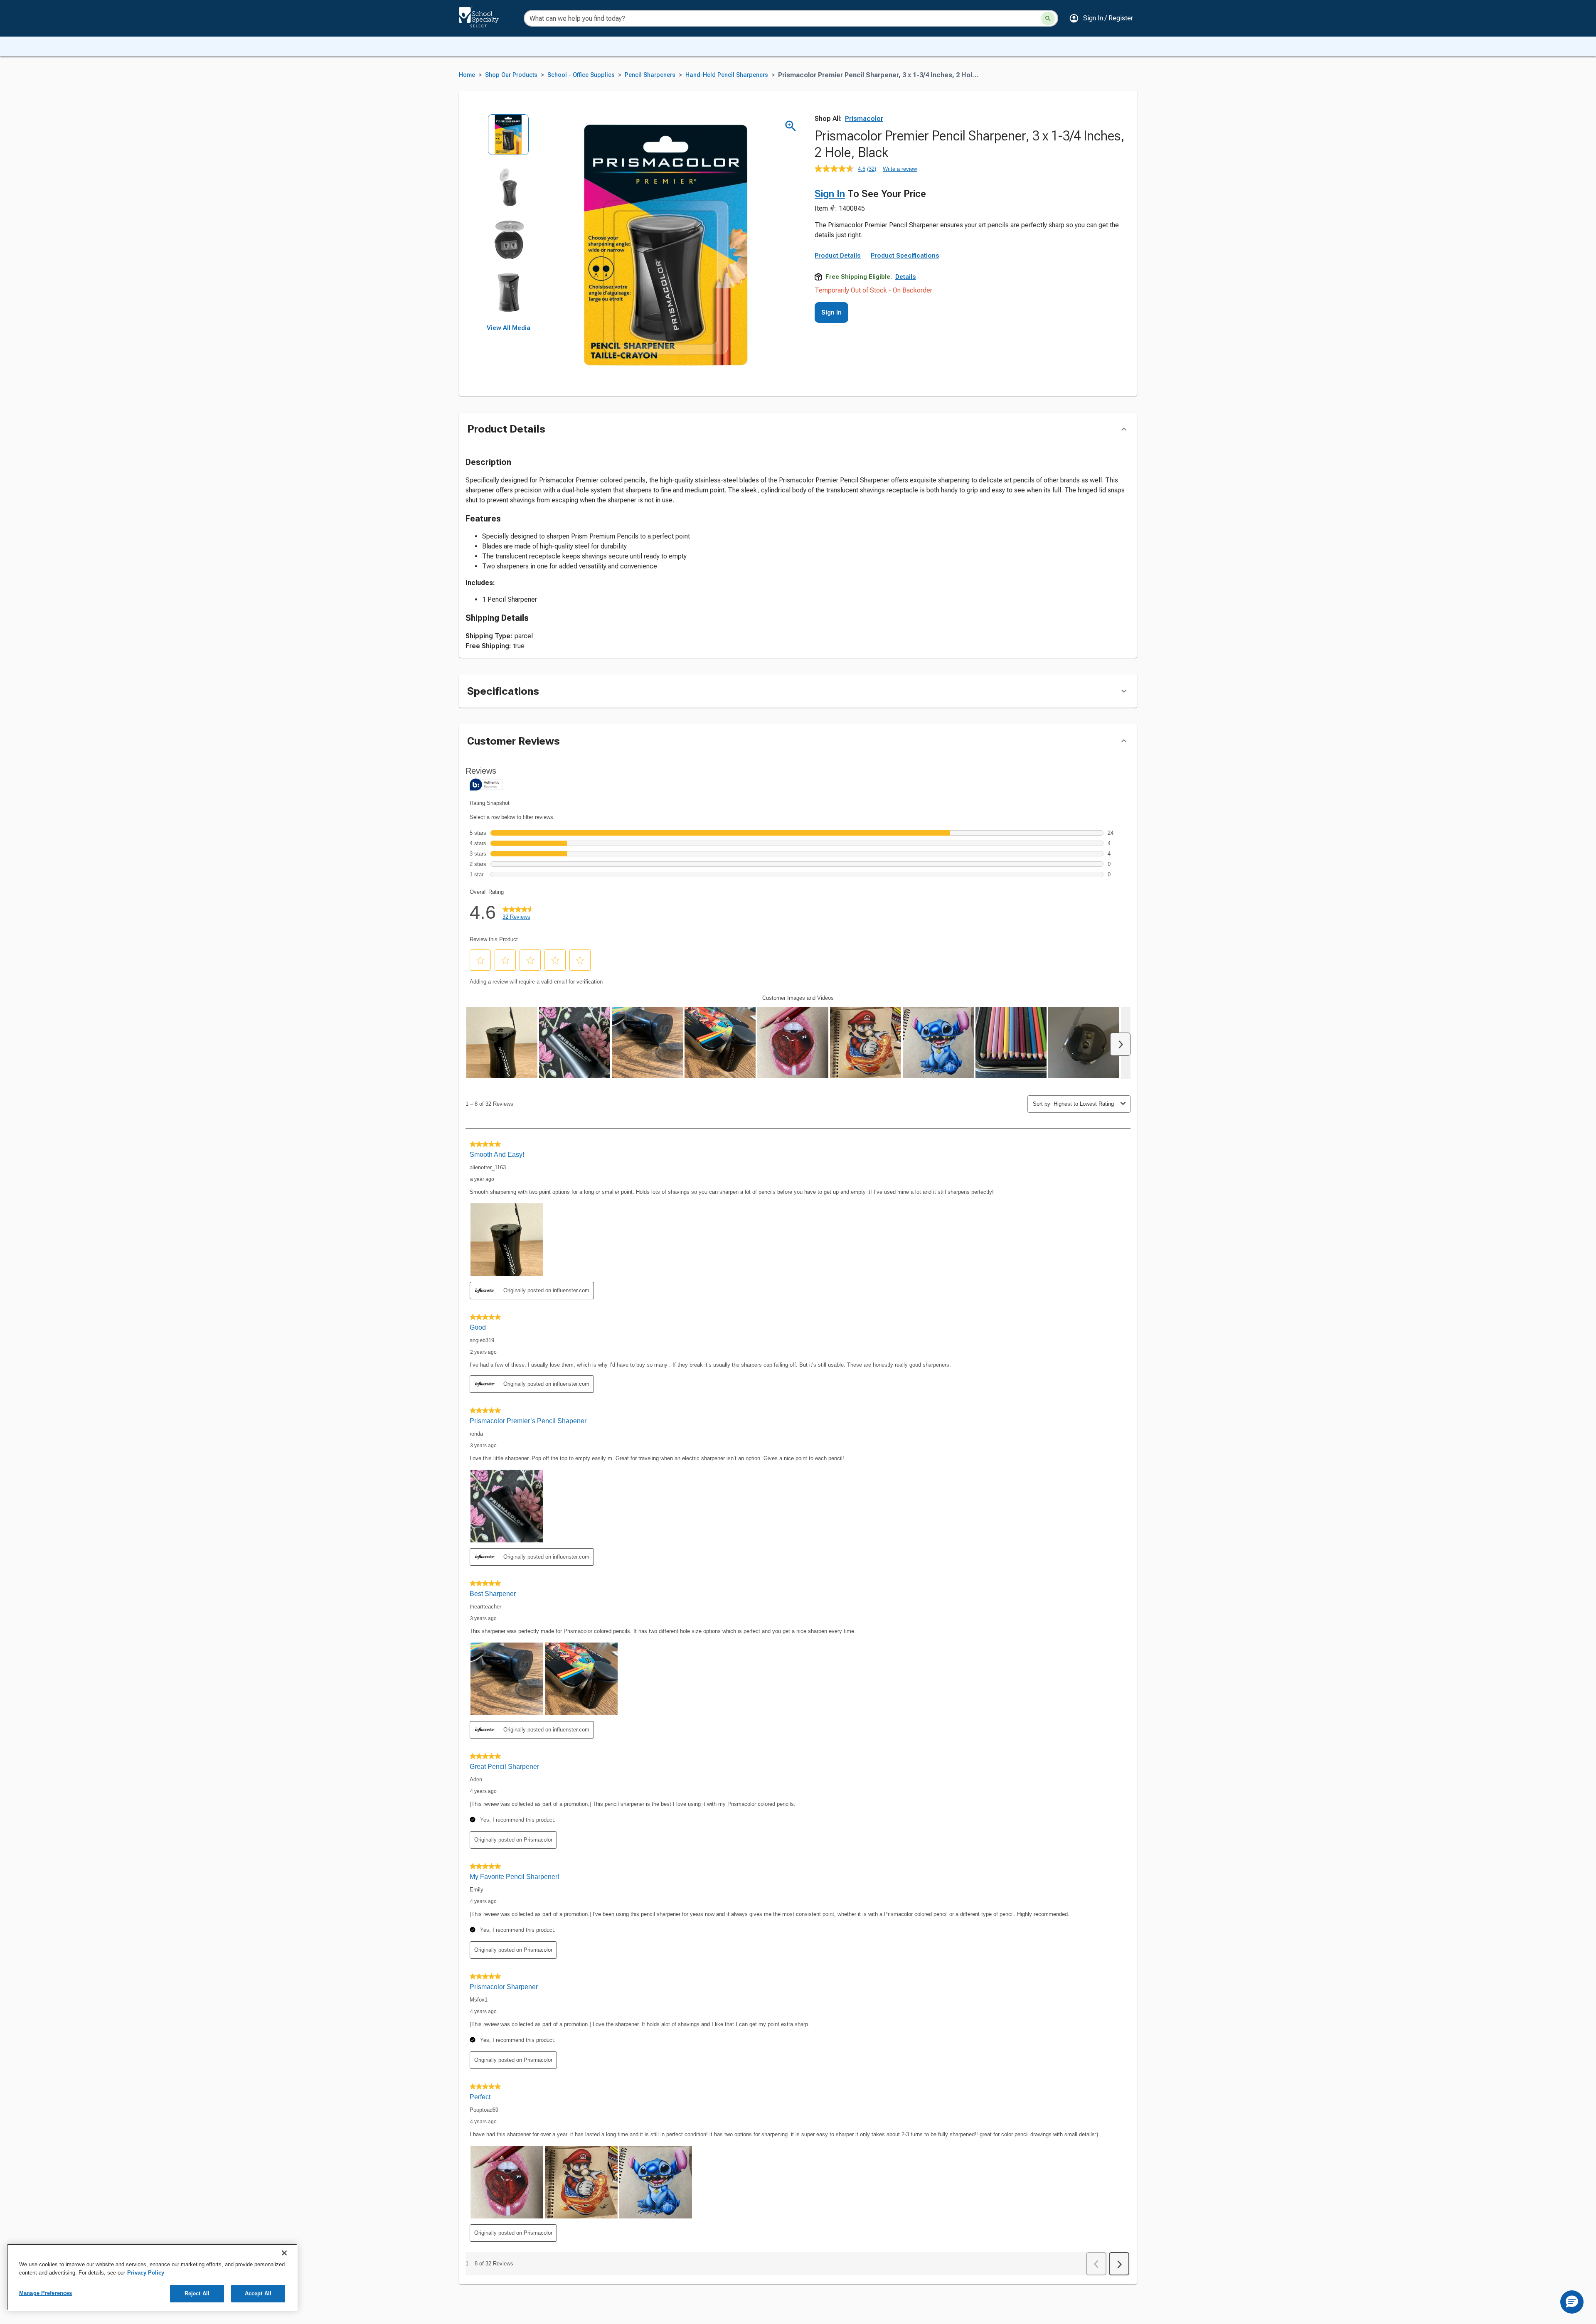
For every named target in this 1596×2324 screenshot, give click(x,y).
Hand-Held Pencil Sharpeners (727, 75)
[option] (509, 140)
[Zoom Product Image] (791, 126)
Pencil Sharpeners (650, 75)
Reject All (197, 2293)
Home (467, 75)
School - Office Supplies (581, 75)
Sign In (830, 194)
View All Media (509, 328)
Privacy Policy (146, 2273)
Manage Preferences (46, 2293)
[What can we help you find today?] (1048, 18)
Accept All (258, 2293)
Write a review (900, 169)
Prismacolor (864, 119)
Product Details (838, 256)
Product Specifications (905, 256)
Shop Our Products (511, 75)
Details (906, 277)
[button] (1101, 18)
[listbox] (509, 219)
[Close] (284, 2253)
